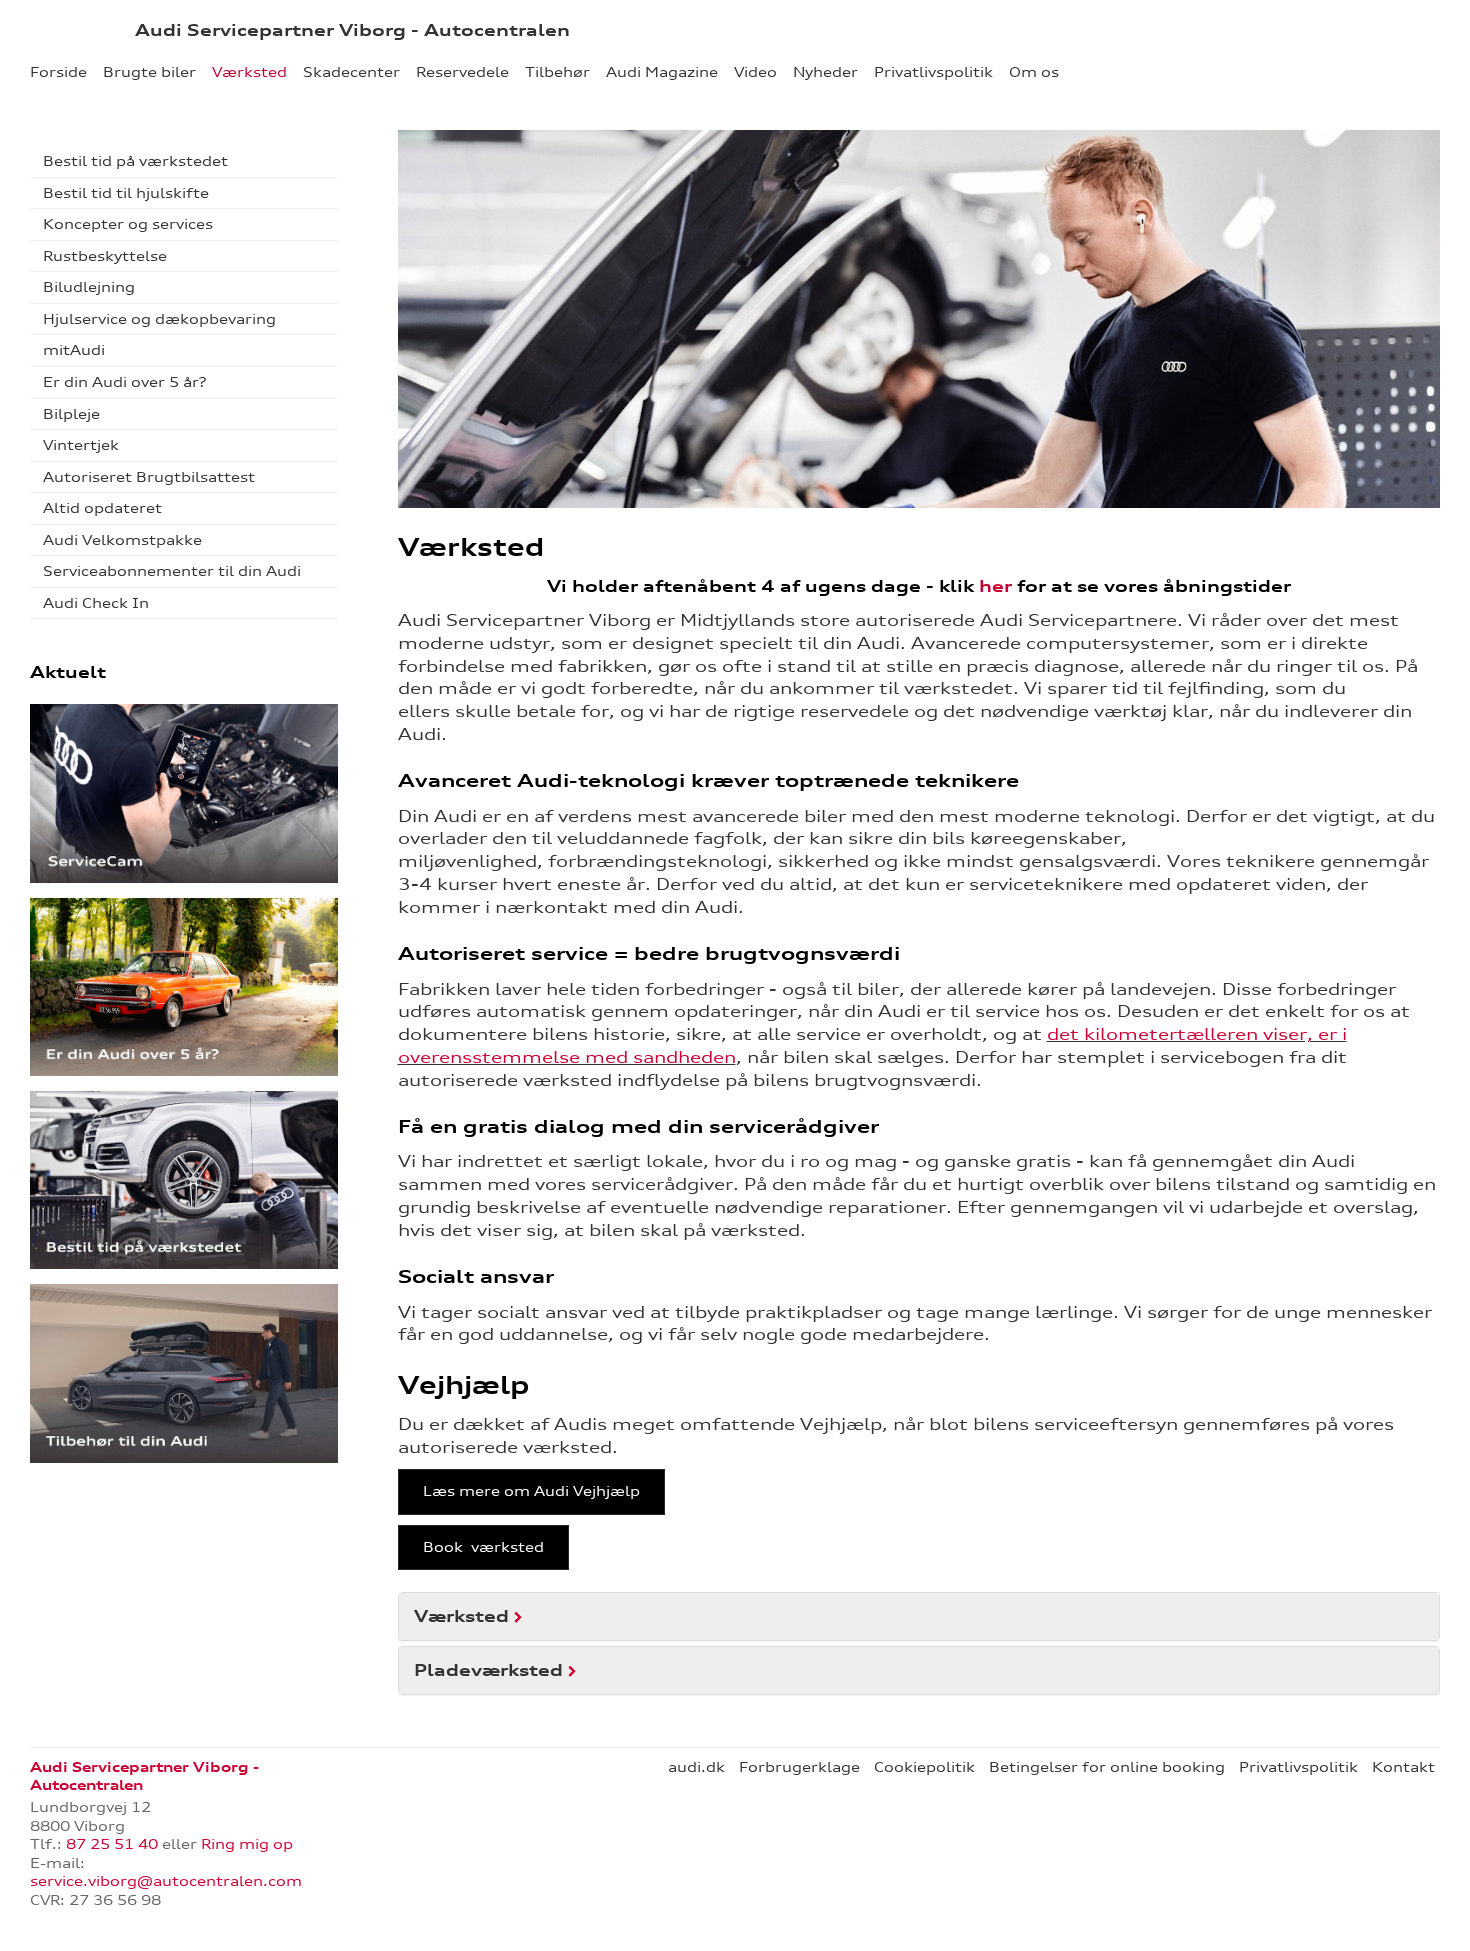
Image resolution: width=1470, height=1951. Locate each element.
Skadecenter (351, 72)
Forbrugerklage (799, 1767)
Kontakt (1403, 1767)
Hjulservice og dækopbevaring (159, 319)
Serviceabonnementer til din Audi (172, 571)
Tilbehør (557, 72)
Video (755, 72)
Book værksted (483, 1547)
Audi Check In (96, 603)
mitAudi (74, 350)
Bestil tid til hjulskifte (126, 193)
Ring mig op (247, 1844)
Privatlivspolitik (933, 72)
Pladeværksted (488, 1670)
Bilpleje (71, 414)
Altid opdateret (102, 508)
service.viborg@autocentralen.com (166, 1881)
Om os (1034, 72)
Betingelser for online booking (1107, 1767)
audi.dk (696, 1767)
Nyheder (825, 72)
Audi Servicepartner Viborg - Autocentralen (352, 30)
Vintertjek (81, 445)
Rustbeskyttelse (105, 256)
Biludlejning (89, 287)
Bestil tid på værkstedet (135, 161)
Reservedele (462, 72)
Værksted (249, 72)
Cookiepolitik (924, 1767)
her (995, 586)
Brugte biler (149, 72)
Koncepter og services (128, 224)
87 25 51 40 (112, 1844)
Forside (58, 72)
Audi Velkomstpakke (122, 540)
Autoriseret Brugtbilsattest (149, 477)
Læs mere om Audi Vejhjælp (531, 1491)
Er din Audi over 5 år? (124, 382)
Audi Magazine (662, 72)
